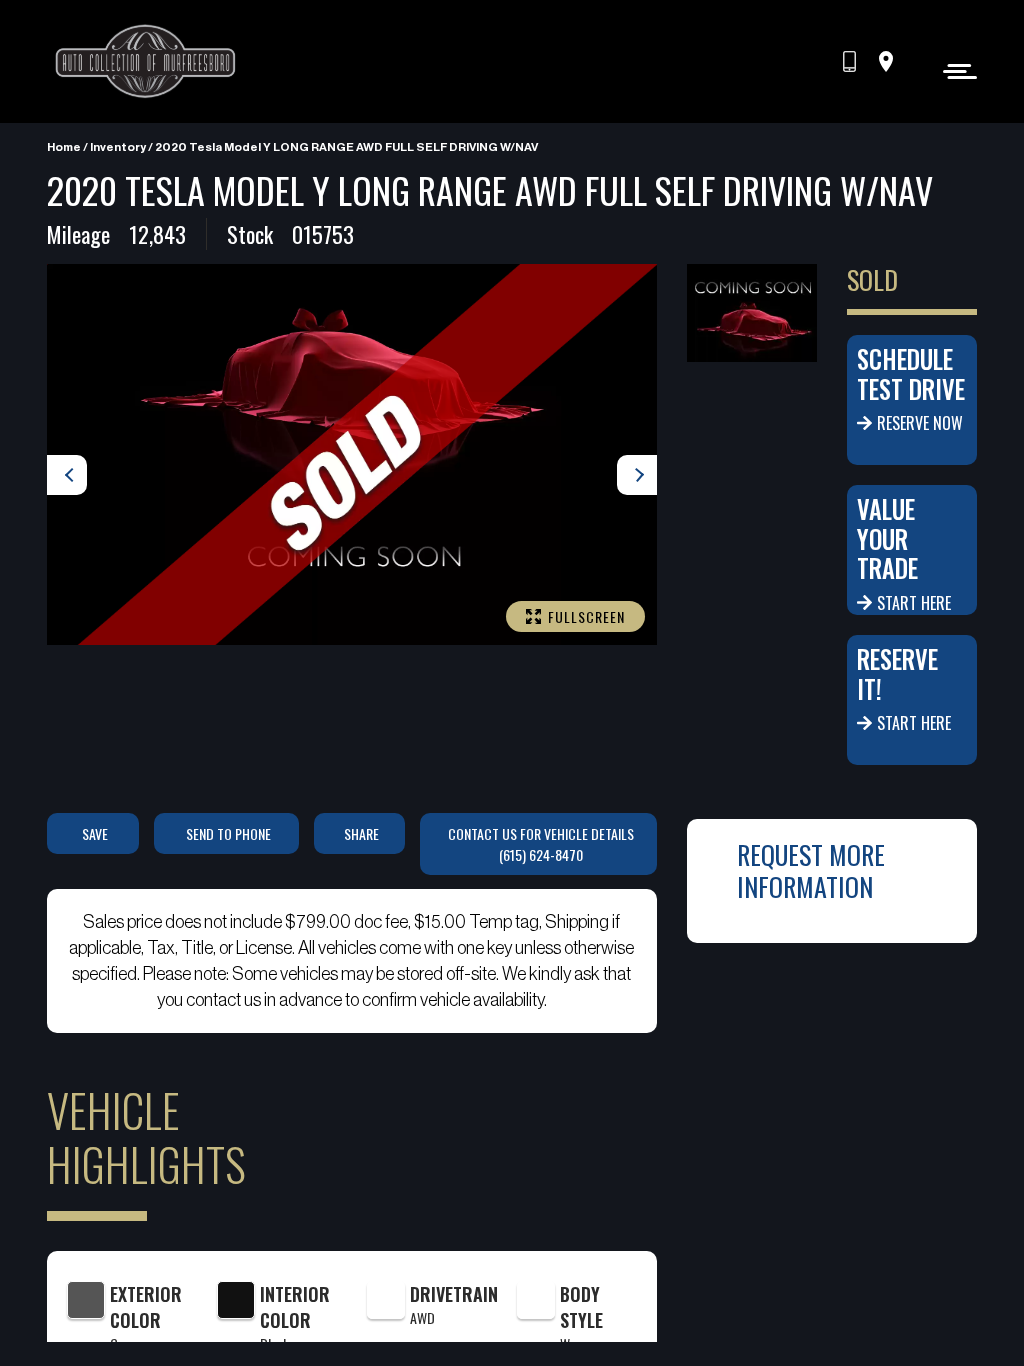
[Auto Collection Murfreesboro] (147, 61)
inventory (118, 147)
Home (64, 147)
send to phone (228, 833)
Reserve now (920, 423)
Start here (914, 603)
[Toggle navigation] (954, 70)
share (361, 833)
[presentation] (67, 475)
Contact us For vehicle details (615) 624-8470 (541, 844)
